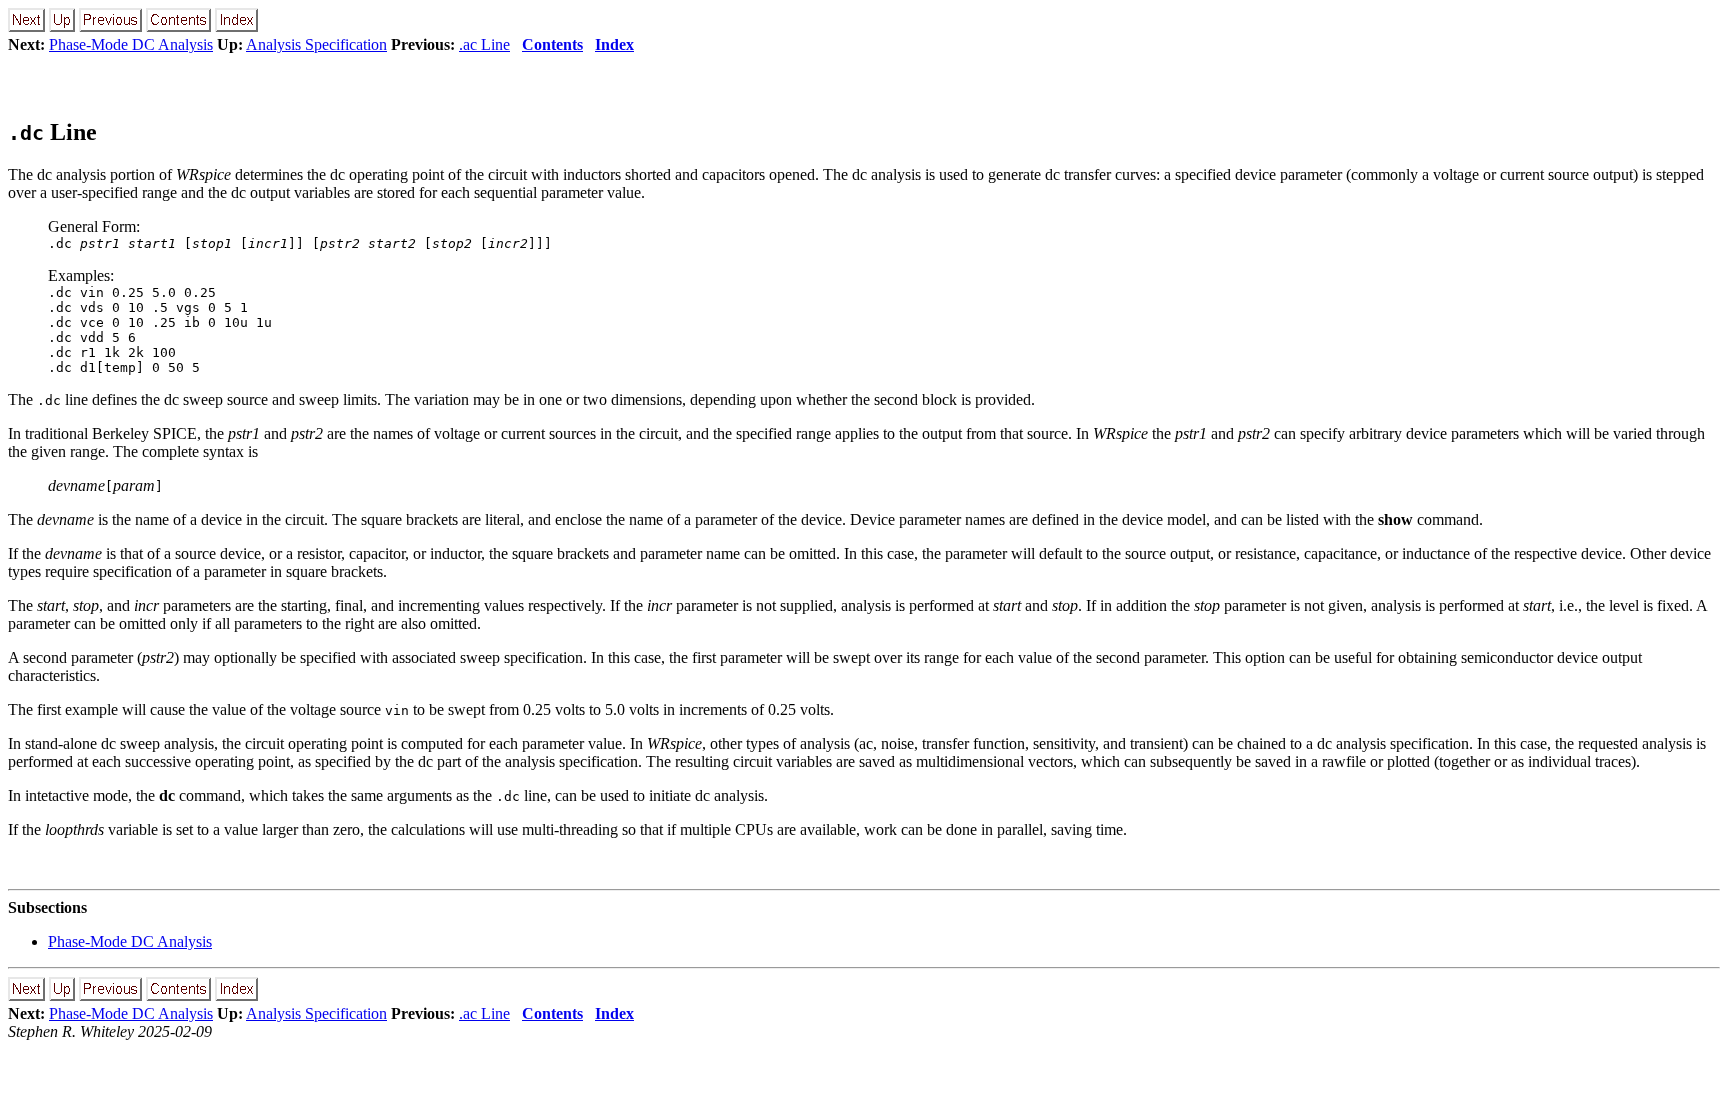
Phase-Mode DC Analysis (131, 44)
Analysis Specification (316, 44)
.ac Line (484, 44)
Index (614, 44)
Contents (552, 44)
